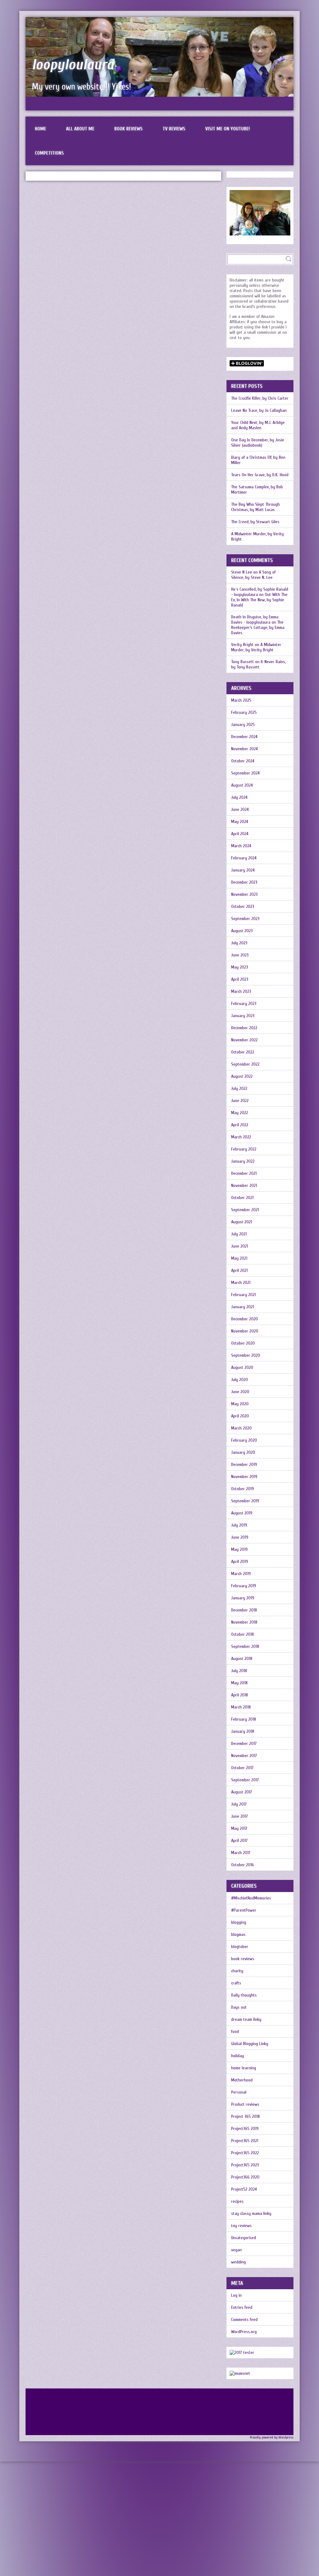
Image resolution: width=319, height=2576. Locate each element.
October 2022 (243, 1052)
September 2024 (245, 773)
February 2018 (244, 1719)
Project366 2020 (245, 2177)
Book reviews (129, 129)
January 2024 (243, 870)
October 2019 (243, 1489)
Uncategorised (244, 2238)
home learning (244, 2068)
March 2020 (241, 1428)
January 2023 (243, 1016)
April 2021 (239, 1270)
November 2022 (244, 1040)
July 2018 (239, 1671)
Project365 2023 (245, 2165)
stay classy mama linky (251, 2213)
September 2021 (245, 1210)
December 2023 (244, 882)
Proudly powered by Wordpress (272, 2437)
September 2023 (245, 919)
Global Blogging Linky (250, 2044)
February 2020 (244, 1440)
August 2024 (242, 785)
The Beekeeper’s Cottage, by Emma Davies (258, 628)
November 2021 (244, 1186)
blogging (239, 1922)
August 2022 (242, 1076)
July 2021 (239, 1234)
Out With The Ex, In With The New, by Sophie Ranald (259, 600)
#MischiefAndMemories (251, 1898)
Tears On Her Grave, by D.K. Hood (260, 475)
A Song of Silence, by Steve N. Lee (253, 575)
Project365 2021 (245, 2141)
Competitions (49, 153)
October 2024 (243, 761)
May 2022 (240, 1113)
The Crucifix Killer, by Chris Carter (260, 398)
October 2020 (243, 1343)
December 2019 (244, 1465)
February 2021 (243, 1295)
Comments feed (244, 2320)
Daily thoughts (244, 1995)
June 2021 (240, 1246)
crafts (236, 1983)
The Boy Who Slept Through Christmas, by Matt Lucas (255, 507)
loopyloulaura (73, 65)
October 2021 (242, 1198)
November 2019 (244, 1477)
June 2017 (240, 1816)
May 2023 (240, 967)
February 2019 (244, 1586)
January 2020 (243, 1452)
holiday (238, 2056)
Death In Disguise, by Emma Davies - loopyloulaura (255, 620)
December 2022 (244, 1028)
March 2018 (241, 1707)
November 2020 (245, 1331)
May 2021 (239, 1258)
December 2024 (244, 737)
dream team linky (246, 2019)
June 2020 (240, 1392)
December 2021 (244, 1173)
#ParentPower (244, 1910)
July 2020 (240, 1380)
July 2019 (239, 1525)
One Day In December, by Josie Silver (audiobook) (258, 443)
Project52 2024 (244, 2189)
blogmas (238, 1934)
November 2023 (244, 894)
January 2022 (243, 1161)
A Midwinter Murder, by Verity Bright (257, 537)
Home (40, 129)
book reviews (243, 1959)
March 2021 (241, 1283)
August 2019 (242, 1513)
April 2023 (240, 979)
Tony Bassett (243, 662)
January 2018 (243, 1731)
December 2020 (245, 1319)
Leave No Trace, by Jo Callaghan (259, 410)
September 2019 (245, 1501)
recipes (237, 2201)
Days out (239, 2007)
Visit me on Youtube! (228, 129)
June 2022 (240, 1101)
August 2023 (242, 931)
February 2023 (244, 1004)
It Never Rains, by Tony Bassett (258, 664)
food (235, 2032)
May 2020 (240, 1404)
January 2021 (243, 1307)
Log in (236, 2295)
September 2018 (245, 1646)
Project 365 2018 (245, 2116)
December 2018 (244, 1610)
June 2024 (240, 809)
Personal (239, 2092)
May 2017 (239, 1828)
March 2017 (241, 1853)
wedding (238, 2262)
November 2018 (244, 1622)
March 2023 (241, 991)
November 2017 (244, 1756)
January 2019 (243, 1598)
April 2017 (239, 1841)
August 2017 (242, 1792)
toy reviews (241, 2226)
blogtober (240, 1947)
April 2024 (240, 834)
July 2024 (239, 797)
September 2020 (246, 1355)
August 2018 (242, 1659)
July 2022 (239, 1088)
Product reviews (245, 2104)
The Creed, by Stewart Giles (255, 522)
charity (237, 1971)
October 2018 (243, 1634)
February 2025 (244, 712)
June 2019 (240, 1537)
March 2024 (241, 846)
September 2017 (245, 1780)
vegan (236, 2250)
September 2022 (245, 1064)
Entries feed (242, 2307)
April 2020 (240, 1416)
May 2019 (239, 1549)
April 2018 (240, 1695)
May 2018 (239, 1683)
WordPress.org (244, 2332)
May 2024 (240, 822)
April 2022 (240, 1125)
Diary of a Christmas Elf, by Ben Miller (258, 460)
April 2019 (240, 1562)
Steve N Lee (242, 572)
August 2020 (242, 1367)
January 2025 (243, 725)
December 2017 (244, 1744)
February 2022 (244, 1149)
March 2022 (241, 1137)
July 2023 (239, 943)
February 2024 (244, 858)
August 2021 (242, 1222)
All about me (80, 129)
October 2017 (242, 1768)
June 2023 (240, 955)
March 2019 (241, 1574)
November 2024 (244, 749)
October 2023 (243, 907)
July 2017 (239, 1804)
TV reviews (174, 129)
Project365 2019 (245, 2129)
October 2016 (243, 1865)
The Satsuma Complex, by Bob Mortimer (257, 490)
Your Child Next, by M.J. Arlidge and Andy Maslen (258, 425)
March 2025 (241, 700)
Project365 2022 (245, 2153)
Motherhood (242, 2080)
